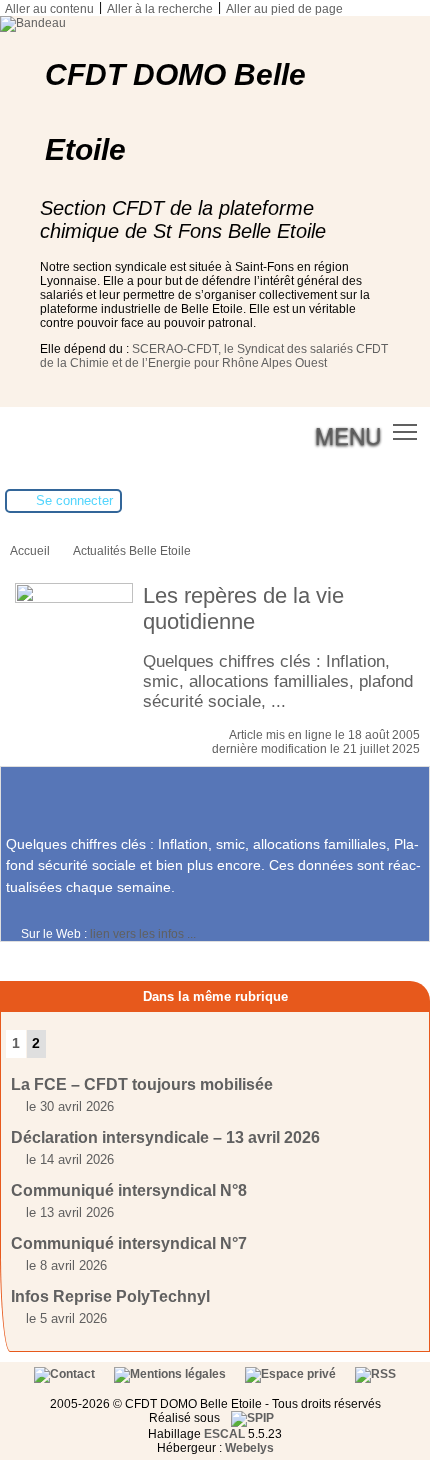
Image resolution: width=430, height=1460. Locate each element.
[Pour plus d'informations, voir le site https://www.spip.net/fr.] (252, 1418)
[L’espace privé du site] (292, 1374)
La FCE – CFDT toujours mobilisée (142, 1084)
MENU (348, 435)
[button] (405, 431)
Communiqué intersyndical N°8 (129, 1190)
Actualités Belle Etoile (132, 551)
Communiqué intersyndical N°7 (129, 1243)
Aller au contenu (49, 9)
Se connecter (74, 500)
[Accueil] (33, 23)
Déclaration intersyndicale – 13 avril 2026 (165, 1137)
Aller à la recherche (160, 9)
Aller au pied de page (284, 9)
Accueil (30, 551)
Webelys (249, 1448)
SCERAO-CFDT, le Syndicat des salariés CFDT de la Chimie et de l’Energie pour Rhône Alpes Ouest (214, 356)
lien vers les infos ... (143, 934)
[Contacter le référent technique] (66, 1374)
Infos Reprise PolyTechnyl (110, 1296)
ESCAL (224, 1434)
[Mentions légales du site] (171, 1374)
